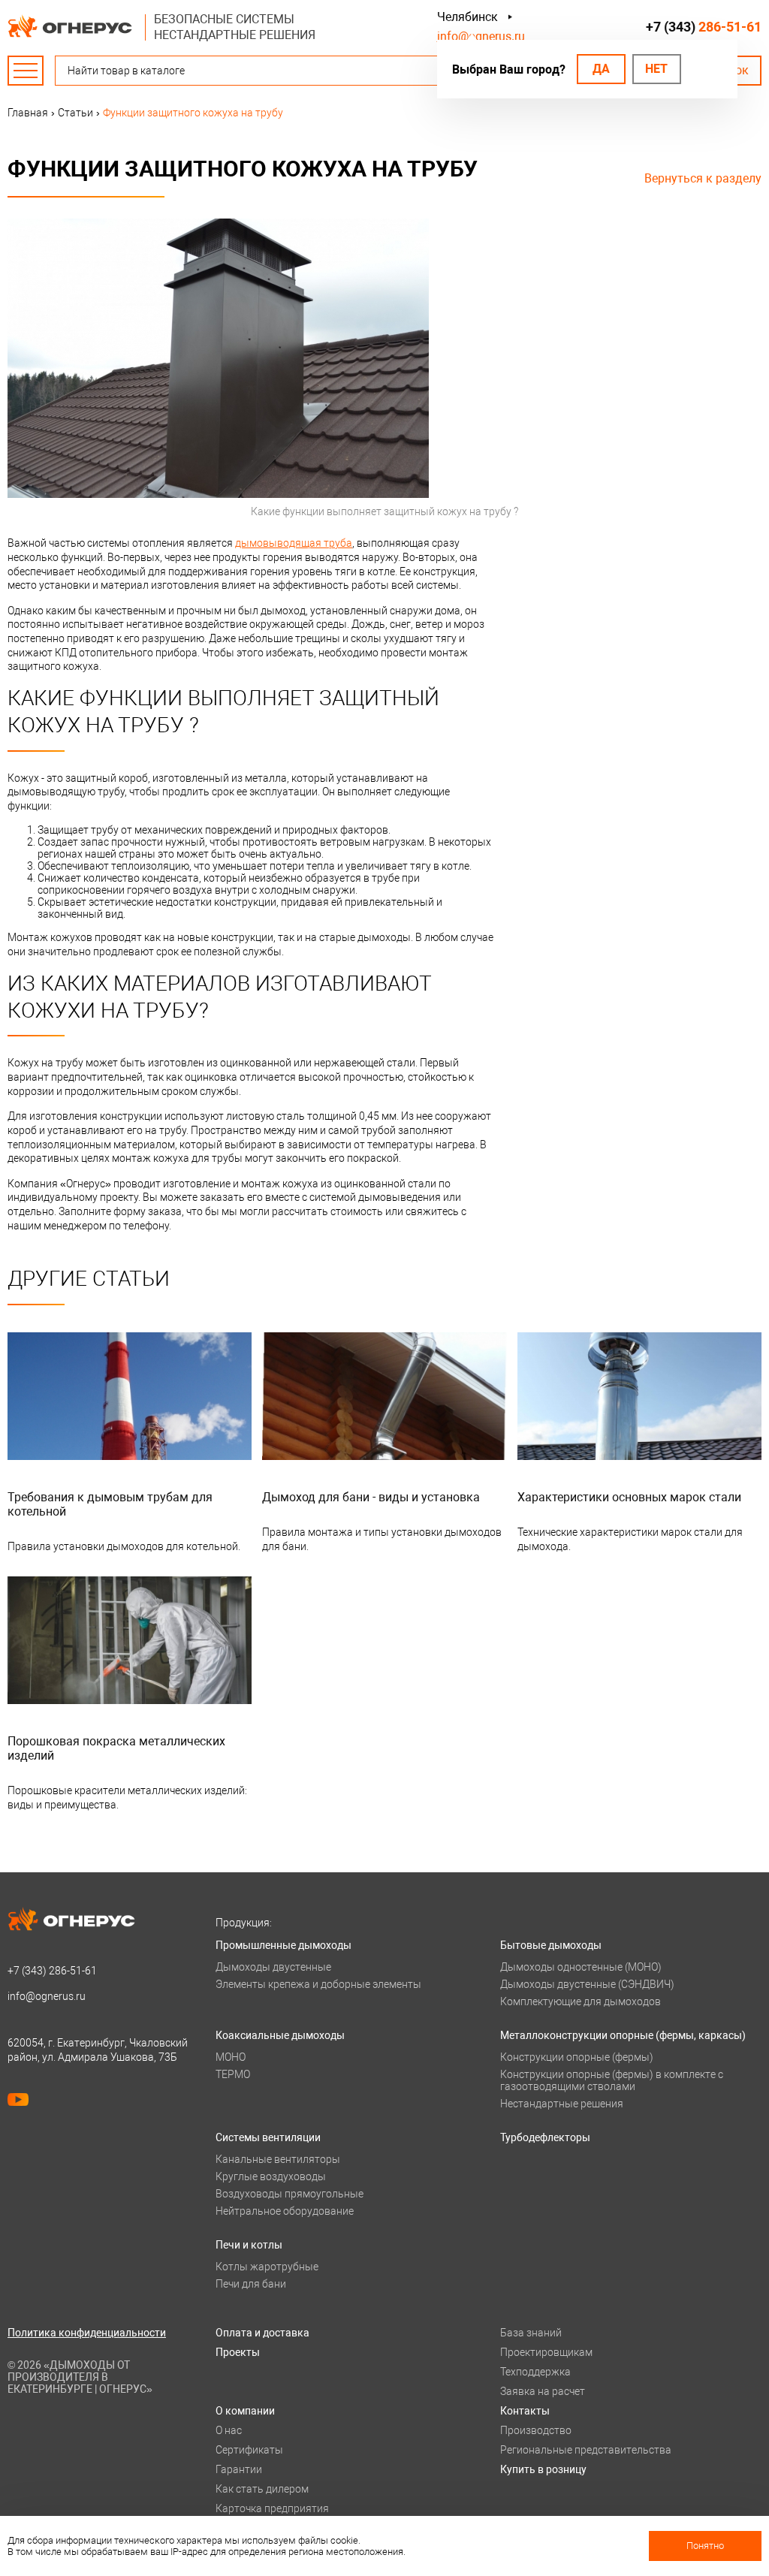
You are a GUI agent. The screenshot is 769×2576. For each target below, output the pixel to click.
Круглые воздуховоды (271, 2176)
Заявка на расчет (543, 2391)
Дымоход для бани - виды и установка (371, 1497)
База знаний (531, 2333)
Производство (536, 2430)
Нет (656, 69)
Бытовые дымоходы (551, 1945)
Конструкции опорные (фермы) (577, 2057)
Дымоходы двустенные (273, 1967)
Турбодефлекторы (545, 2137)
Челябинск (467, 17)
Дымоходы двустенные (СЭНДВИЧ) (587, 1984)
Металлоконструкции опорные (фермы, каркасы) (623, 2035)
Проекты (238, 2352)
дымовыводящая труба (294, 543)
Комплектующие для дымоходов (581, 2001)
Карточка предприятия (272, 2508)
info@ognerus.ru (481, 36)
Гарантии (239, 2469)
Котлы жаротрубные (267, 2267)
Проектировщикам (546, 2352)
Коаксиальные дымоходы (280, 2035)
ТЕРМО (233, 2074)
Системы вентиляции (268, 2137)
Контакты (525, 2411)
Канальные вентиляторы (278, 2159)
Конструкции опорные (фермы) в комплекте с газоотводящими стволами (612, 2080)
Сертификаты (249, 2450)
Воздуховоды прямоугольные (290, 2194)
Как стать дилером (262, 2489)
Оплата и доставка (262, 2333)
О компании (245, 2411)
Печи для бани (251, 2284)
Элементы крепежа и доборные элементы (318, 1984)
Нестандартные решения (562, 2104)
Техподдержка (535, 2372)
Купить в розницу (543, 2469)
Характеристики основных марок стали (629, 1497)
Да (601, 69)
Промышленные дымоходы (283, 1945)
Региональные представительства (586, 2450)
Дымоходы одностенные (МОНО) (581, 1967)
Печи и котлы (249, 2245)
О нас (229, 2430)
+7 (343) (704, 27)
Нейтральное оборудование (285, 2211)
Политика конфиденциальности (87, 2333)
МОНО (231, 2057)
